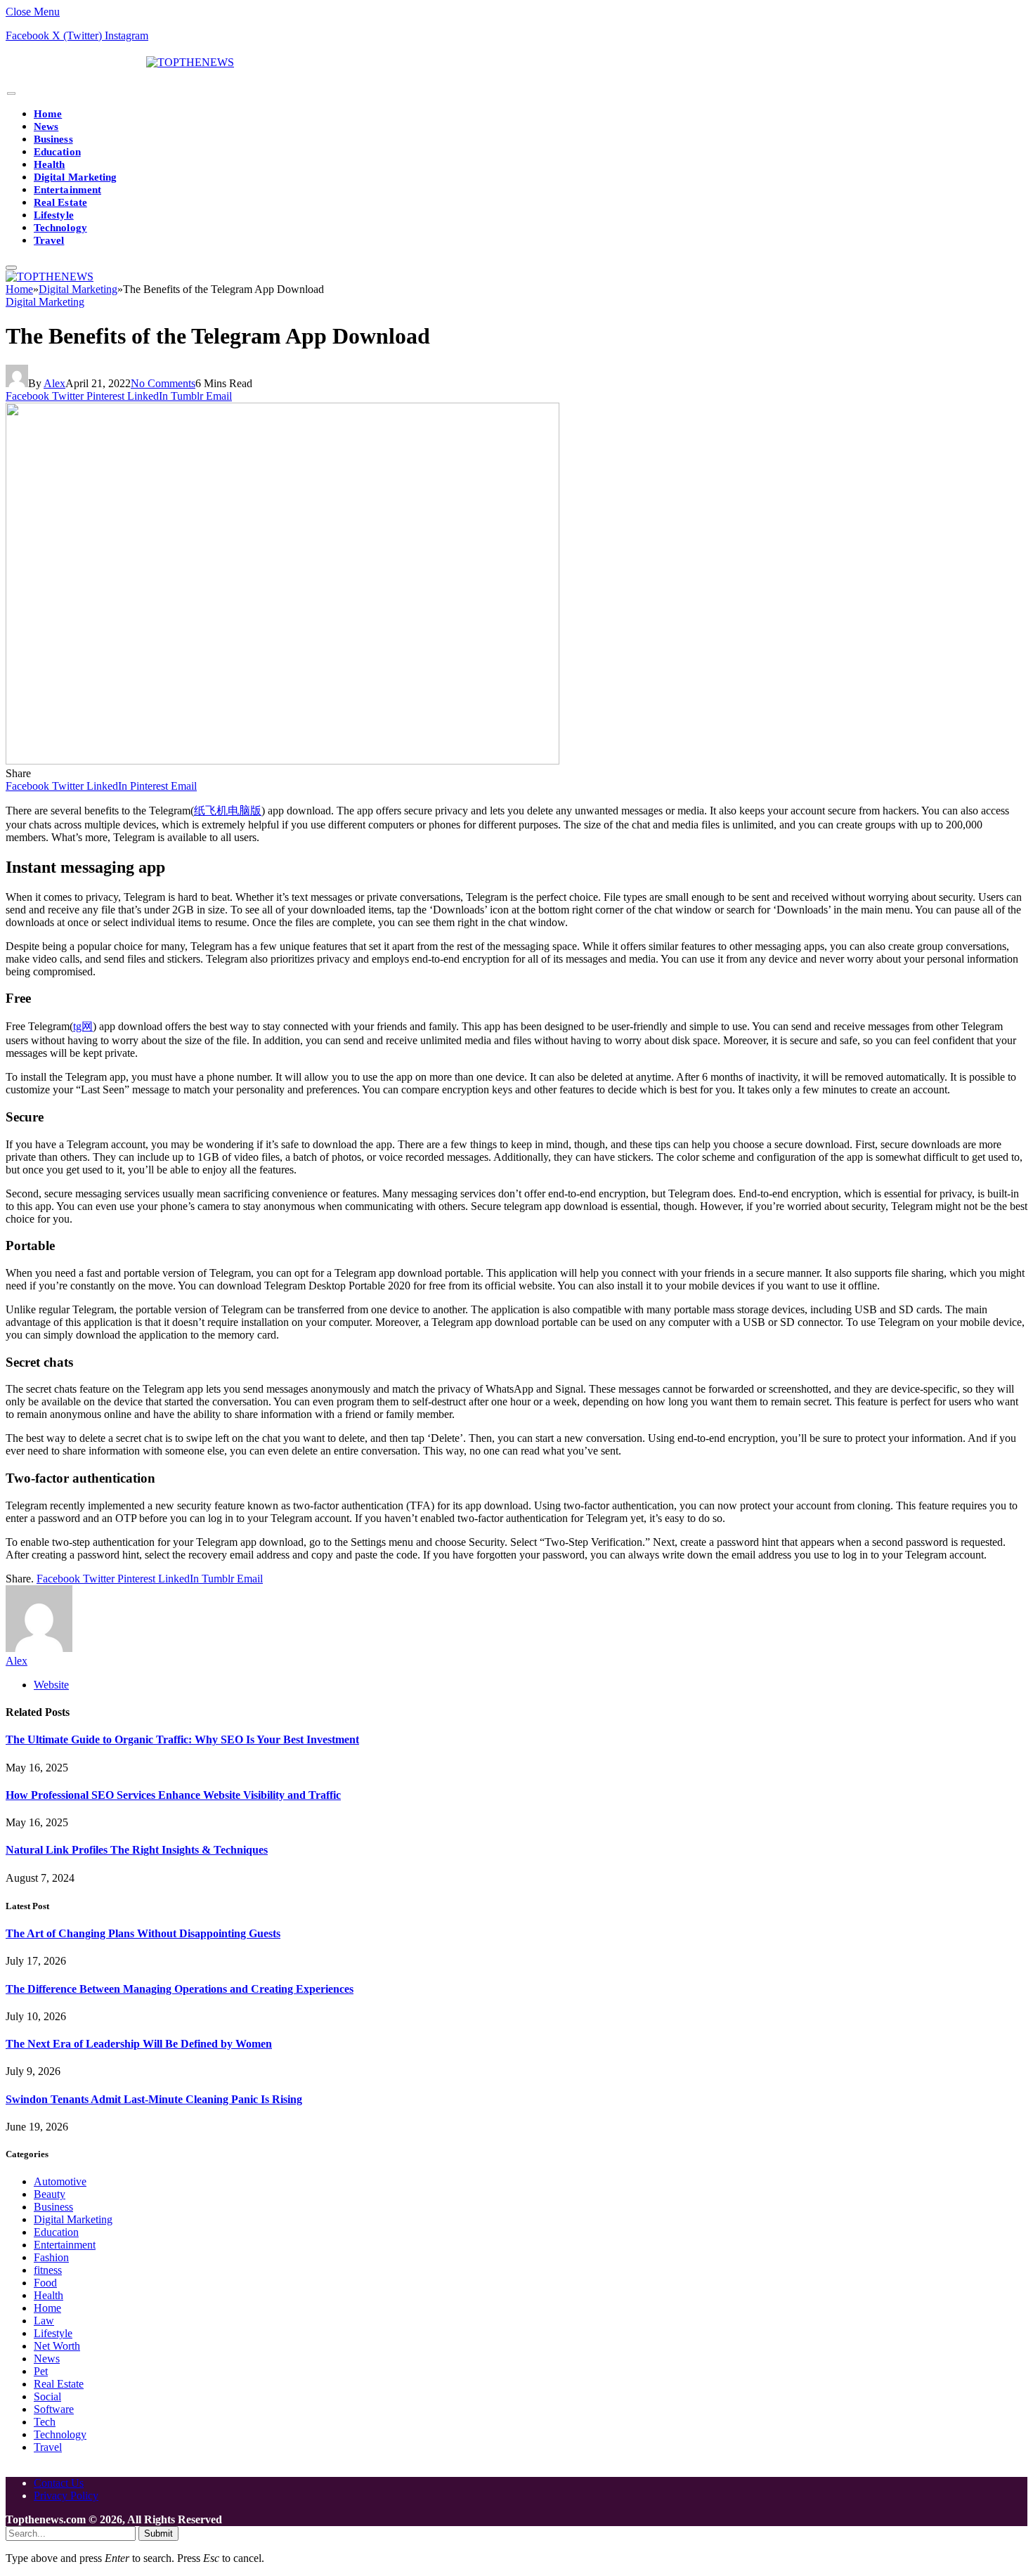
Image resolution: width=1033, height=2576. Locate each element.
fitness (48, 2270)
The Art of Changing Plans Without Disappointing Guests (143, 1933)
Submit (158, 2533)
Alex (54, 383)
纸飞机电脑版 (228, 811)
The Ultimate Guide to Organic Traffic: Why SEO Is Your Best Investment (182, 1739)
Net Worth (57, 2346)
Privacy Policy (66, 2496)
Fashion (51, 2257)
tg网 (83, 1026)
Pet (41, 2371)
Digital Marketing (75, 177)
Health (49, 164)
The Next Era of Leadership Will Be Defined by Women (139, 2044)
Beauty (50, 2194)
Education (57, 152)
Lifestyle (54, 215)
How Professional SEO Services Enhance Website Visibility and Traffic (173, 1795)
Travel (49, 240)
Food (45, 2283)
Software (54, 2409)
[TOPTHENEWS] (120, 62)
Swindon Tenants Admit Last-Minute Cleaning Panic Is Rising (154, 2099)
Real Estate (60, 202)
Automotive (60, 2181)
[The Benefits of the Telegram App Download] (282, 761)
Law (44, 2321)
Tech (45, 2422)
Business (53, 139)
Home (48, 114)
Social (47, 2396)
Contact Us (59, 2483)
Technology (60, 228)
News (46, 126)
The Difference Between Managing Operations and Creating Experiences (180, 1989)
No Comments (163, 383)
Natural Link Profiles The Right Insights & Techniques (137, 1850)
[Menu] (11, 94)
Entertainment (67, 190)
